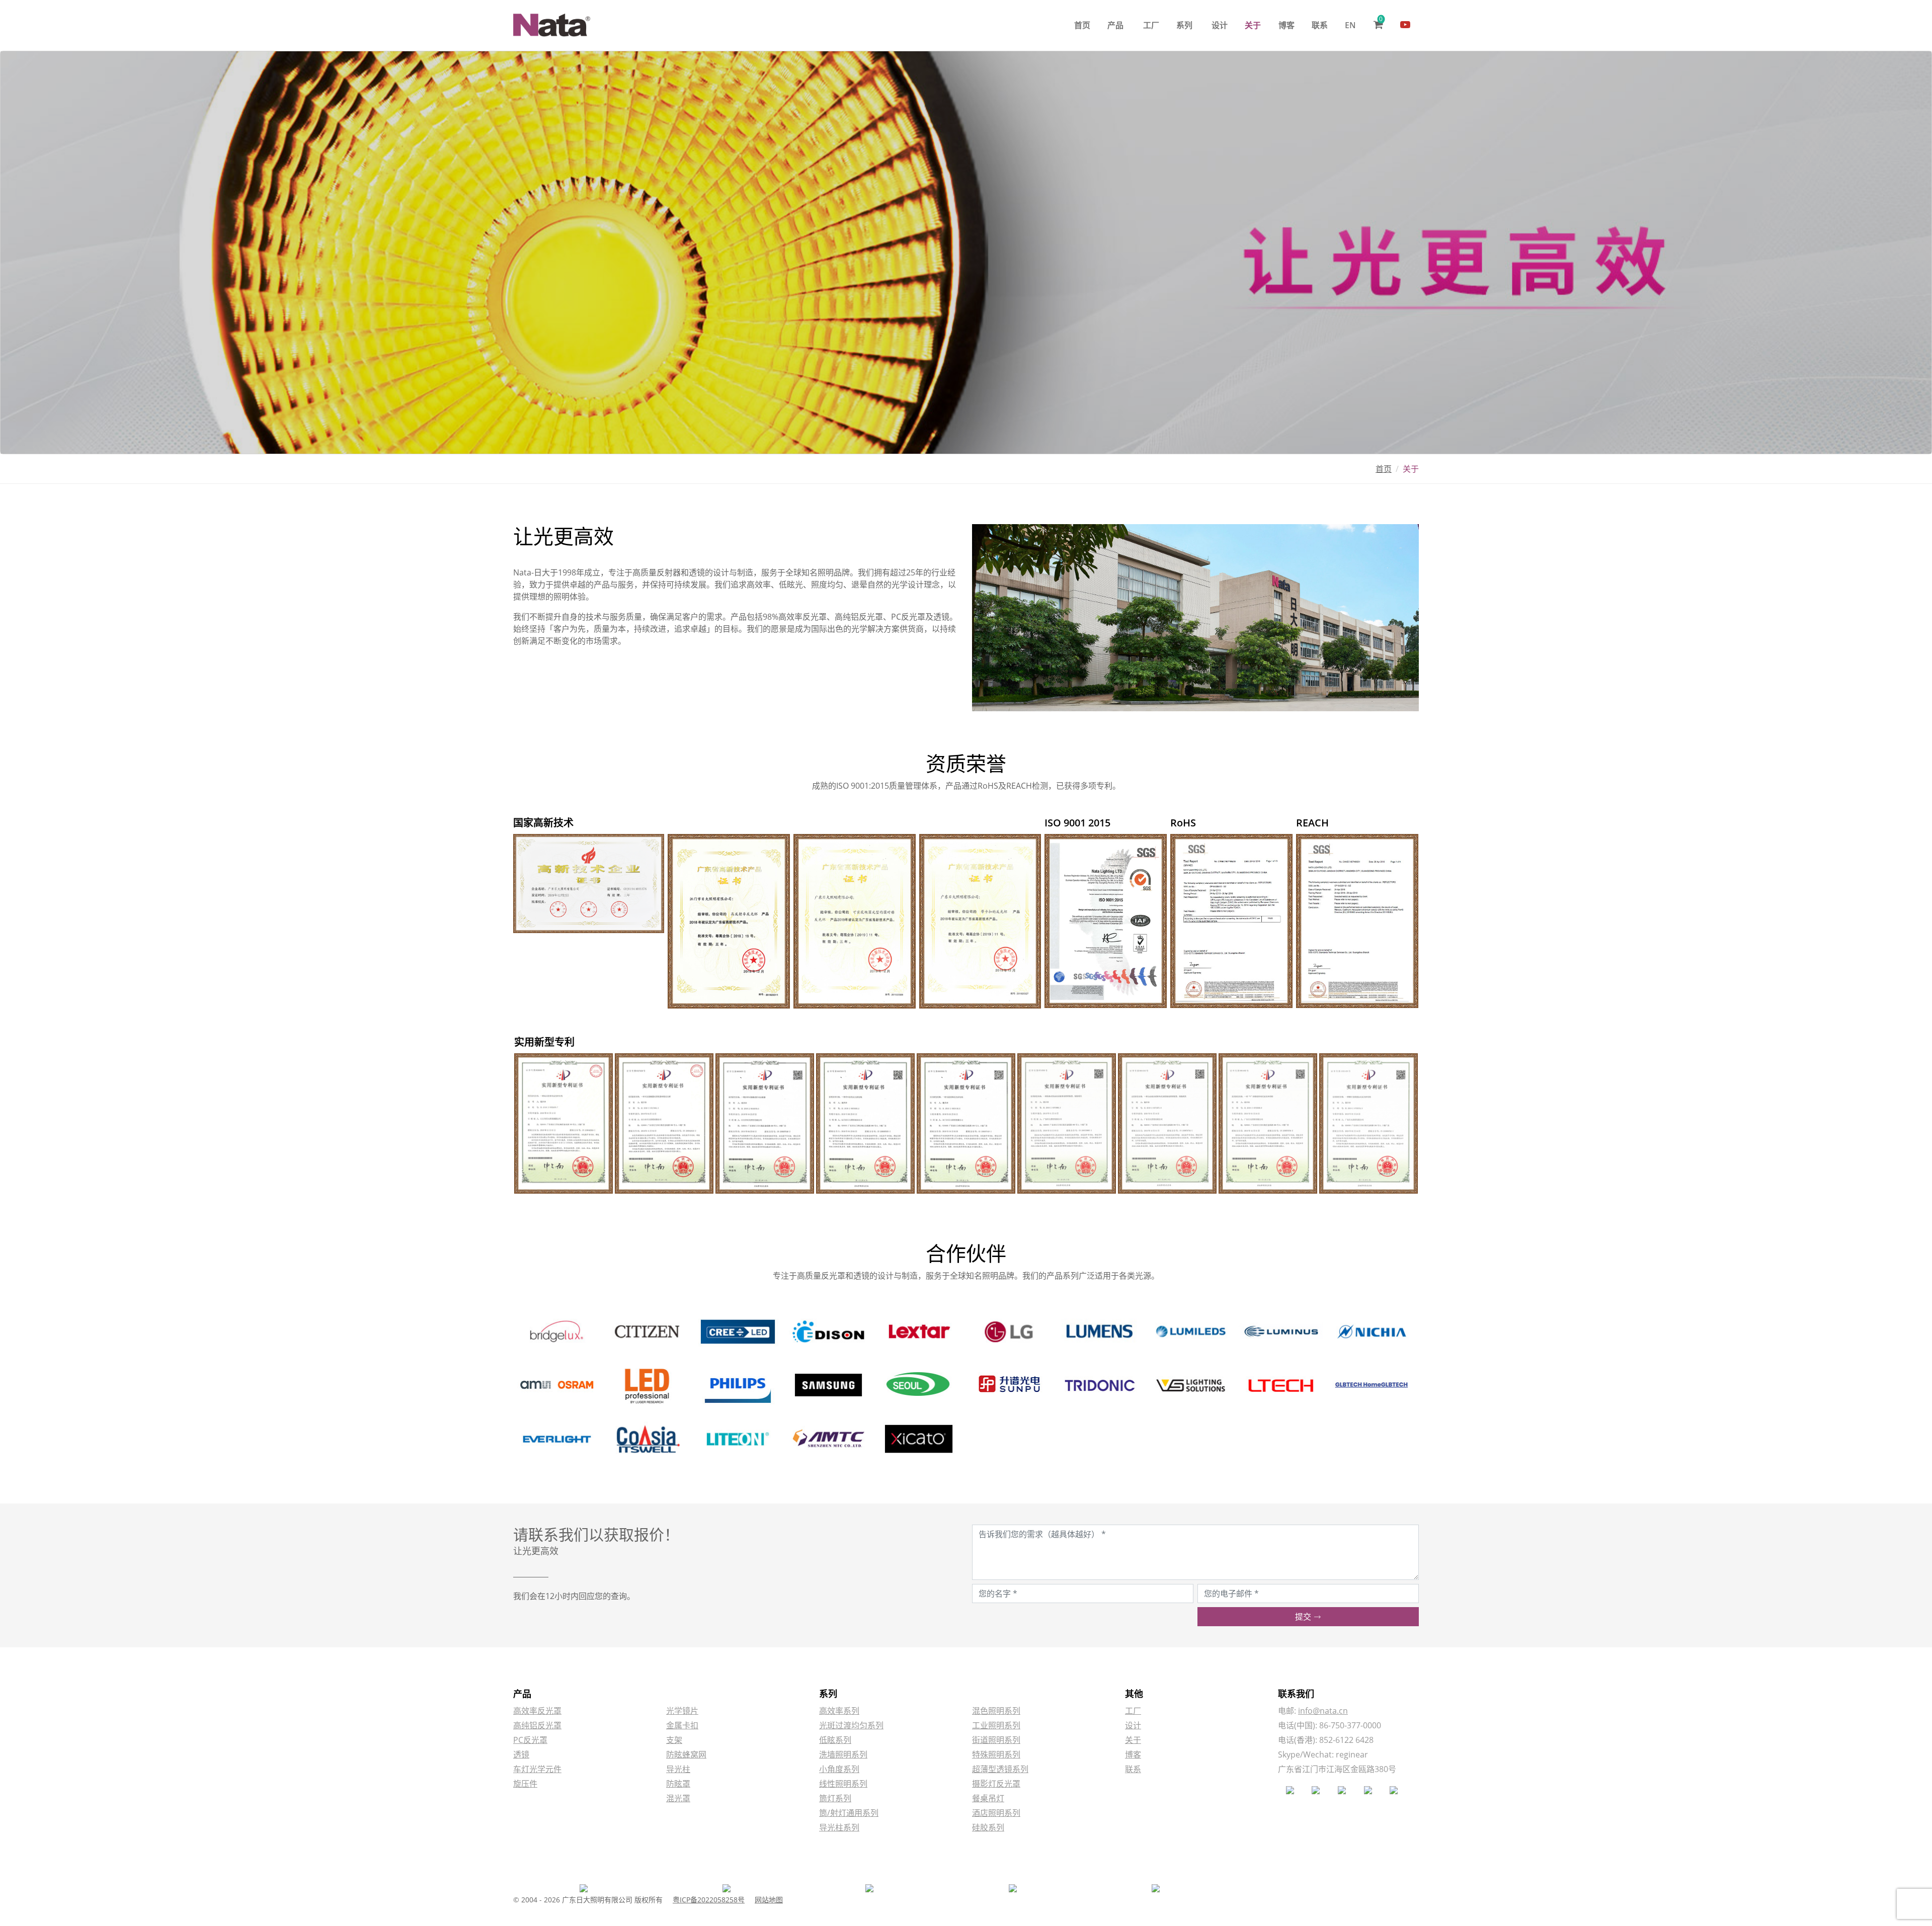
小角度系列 (839, 1769)
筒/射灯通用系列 (849, 1813)
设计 (1220, 25)
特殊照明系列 (996, 1754)
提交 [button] (1304, 1617)
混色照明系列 (996, 1711)
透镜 (521, 1754)
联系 (1320, 25)
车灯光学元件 (537, 1769)
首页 (1082, 25)
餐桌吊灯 (988, 1798)
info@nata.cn (1323, 1711)
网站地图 (769, 1900)
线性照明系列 (843, 1784)
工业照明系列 (996, 1725)
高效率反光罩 (537, 1711)
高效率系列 (839, 1711)
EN (1350, 25)
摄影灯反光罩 (996, 1784)
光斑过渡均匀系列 (851, 1725)
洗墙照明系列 (843, 1754)
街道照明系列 (996, 1740)
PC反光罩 (530, 1740)
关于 (1253, 25)
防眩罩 (678, 1784)
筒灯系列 (835, 1798)
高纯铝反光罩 (537, 1725)
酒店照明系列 (996, 1813)
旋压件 (525, 1784)
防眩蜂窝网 (686, 1754)
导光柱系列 (839, 1827)
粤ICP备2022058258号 (709, 1900)
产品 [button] (1115, 25)
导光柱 (678, 1769)
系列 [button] (1184, 25)
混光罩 (678, 1798)
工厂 (1151, 25)
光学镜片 (682, 1711)
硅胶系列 (988, 1827)
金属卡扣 (682, 1725)
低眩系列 (835, 1740)
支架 (674, 1740)
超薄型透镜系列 (1000, 1769)
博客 (1286, 25)
